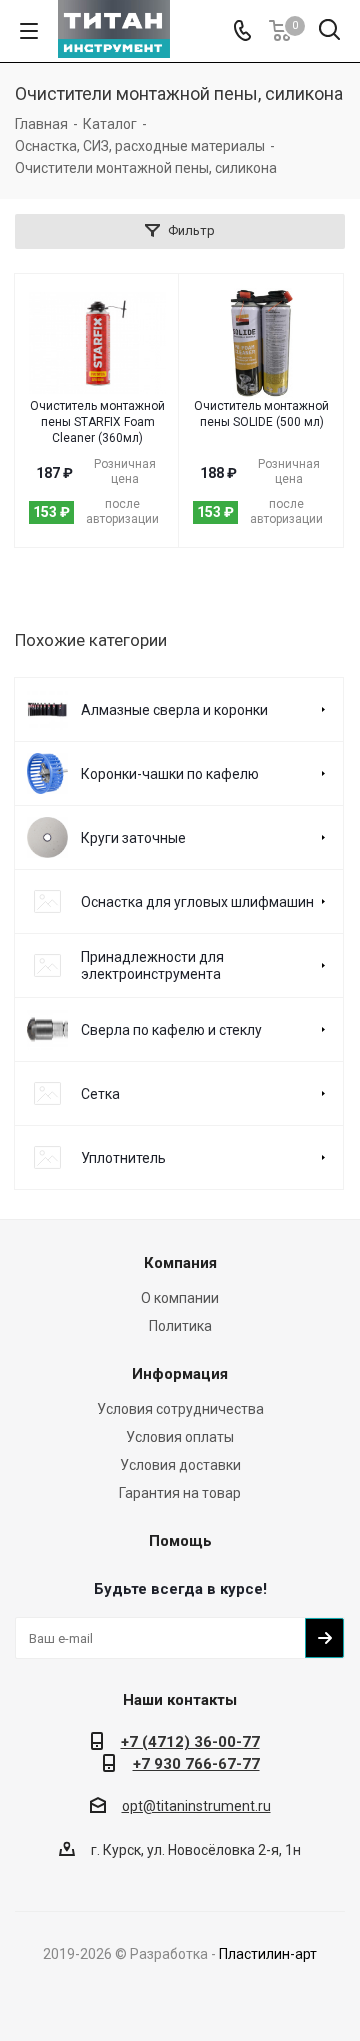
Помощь (180, 1541)
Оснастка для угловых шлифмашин (197, 902)
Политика (180, 1326)
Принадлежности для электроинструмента (152, 965)
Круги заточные (133, 838)
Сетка (100, 1094)
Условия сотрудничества (180, 1409)
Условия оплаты (180, 1437)
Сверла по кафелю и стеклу (171, 1030)
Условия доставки (180, 1465)
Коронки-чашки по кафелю (170, 774)
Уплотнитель (123, 1158)
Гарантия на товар (180, 1493)
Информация (180, 1374)
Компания (180, 1263)
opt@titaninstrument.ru (196, 1806)
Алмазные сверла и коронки (174, 710)
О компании (180, 1298)
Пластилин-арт (268, 1954)
